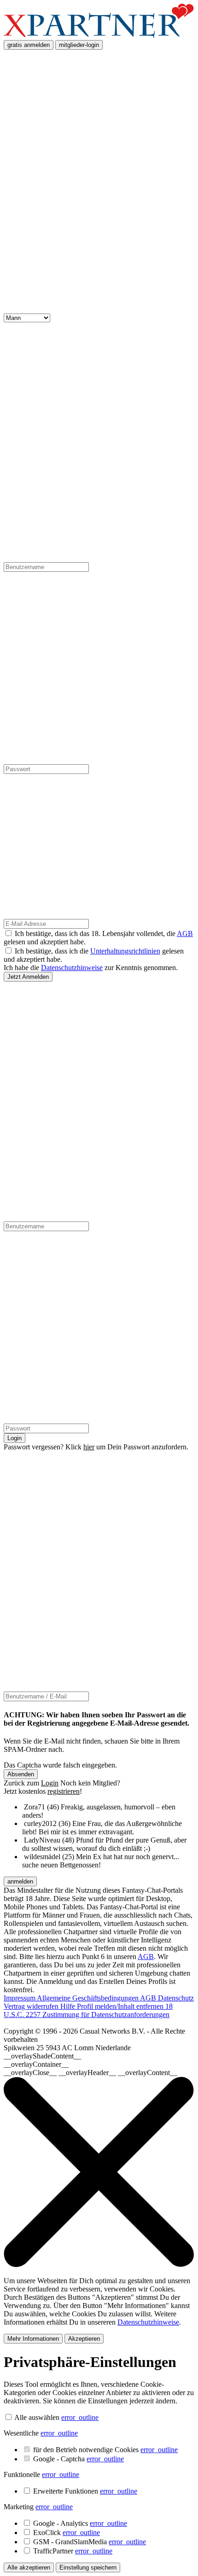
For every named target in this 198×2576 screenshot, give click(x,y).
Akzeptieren (84, 2339)
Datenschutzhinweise (72, 968)
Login (15, 1438)
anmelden (20, 1881)
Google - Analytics (80, 2523)
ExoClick (67, 2532)
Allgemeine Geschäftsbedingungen (88, 1998)
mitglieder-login (79, 45)
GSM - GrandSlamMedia (90, 2542)
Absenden (21, 1774)
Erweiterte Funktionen (85, 2491)
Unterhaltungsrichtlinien (125, 951)
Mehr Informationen (33, 2339)
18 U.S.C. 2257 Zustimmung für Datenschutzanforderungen (88, 2010)
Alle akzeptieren (29, 2567)
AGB (185, 933)
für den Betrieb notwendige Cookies (105, 2450)
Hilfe (69, 2006)
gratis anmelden (29, 45)
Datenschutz (176, 1998)
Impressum (20, 1998)
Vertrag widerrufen (32, 2006)
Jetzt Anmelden (28, 977)
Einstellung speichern (88, 2567)
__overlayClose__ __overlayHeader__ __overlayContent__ (90, 2073)
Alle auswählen (37, 2417)
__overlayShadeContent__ (42, 2056)
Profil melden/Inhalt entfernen (121, 2006)
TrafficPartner (73, 2551)
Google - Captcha (79, 2459)
